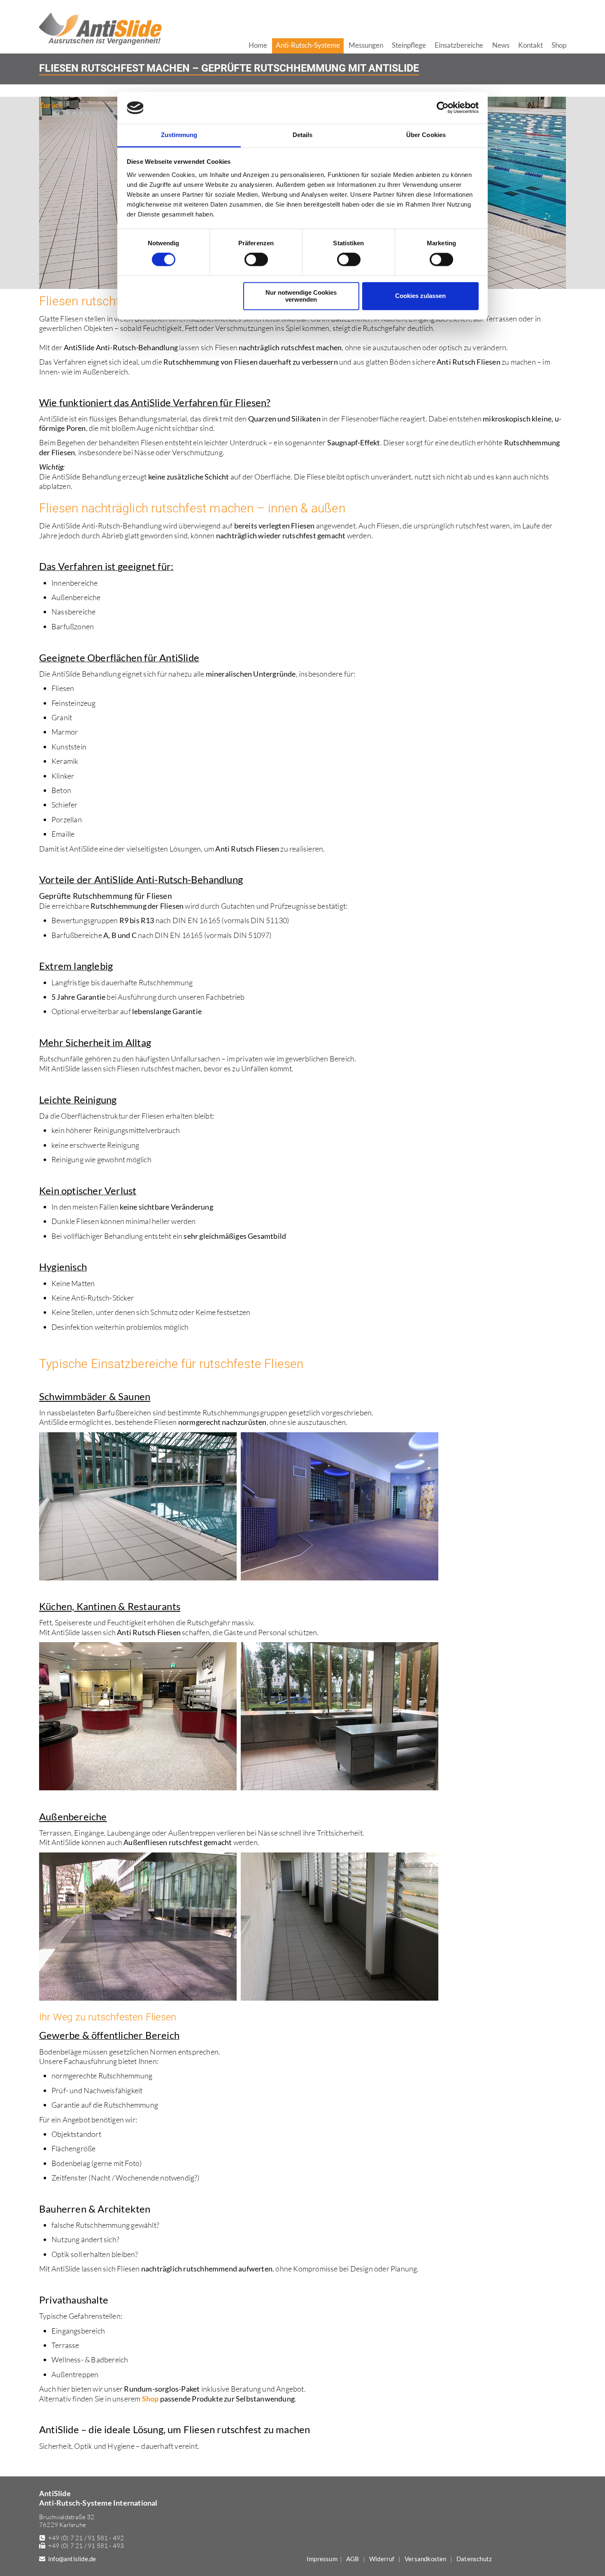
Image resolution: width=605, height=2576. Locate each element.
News (501, 45)
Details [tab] (303, 135)
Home (258, 45)
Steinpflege (409, 45)
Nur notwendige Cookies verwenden (301, 296)
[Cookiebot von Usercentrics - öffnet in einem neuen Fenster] (443, 108)
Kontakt (531, 45)
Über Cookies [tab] (426, 135)
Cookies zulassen (420, 296)
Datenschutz (474, 2559)
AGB (353, 2559)
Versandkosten (426, 2559)
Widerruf (382, 2559)
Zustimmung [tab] (179, 135)
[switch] (256, 260)
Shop (150, 2399)
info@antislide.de (72, 2559)
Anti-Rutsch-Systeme (308, 45)
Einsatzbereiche (459, 45)
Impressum (322, 2559)
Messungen (366, 45)
